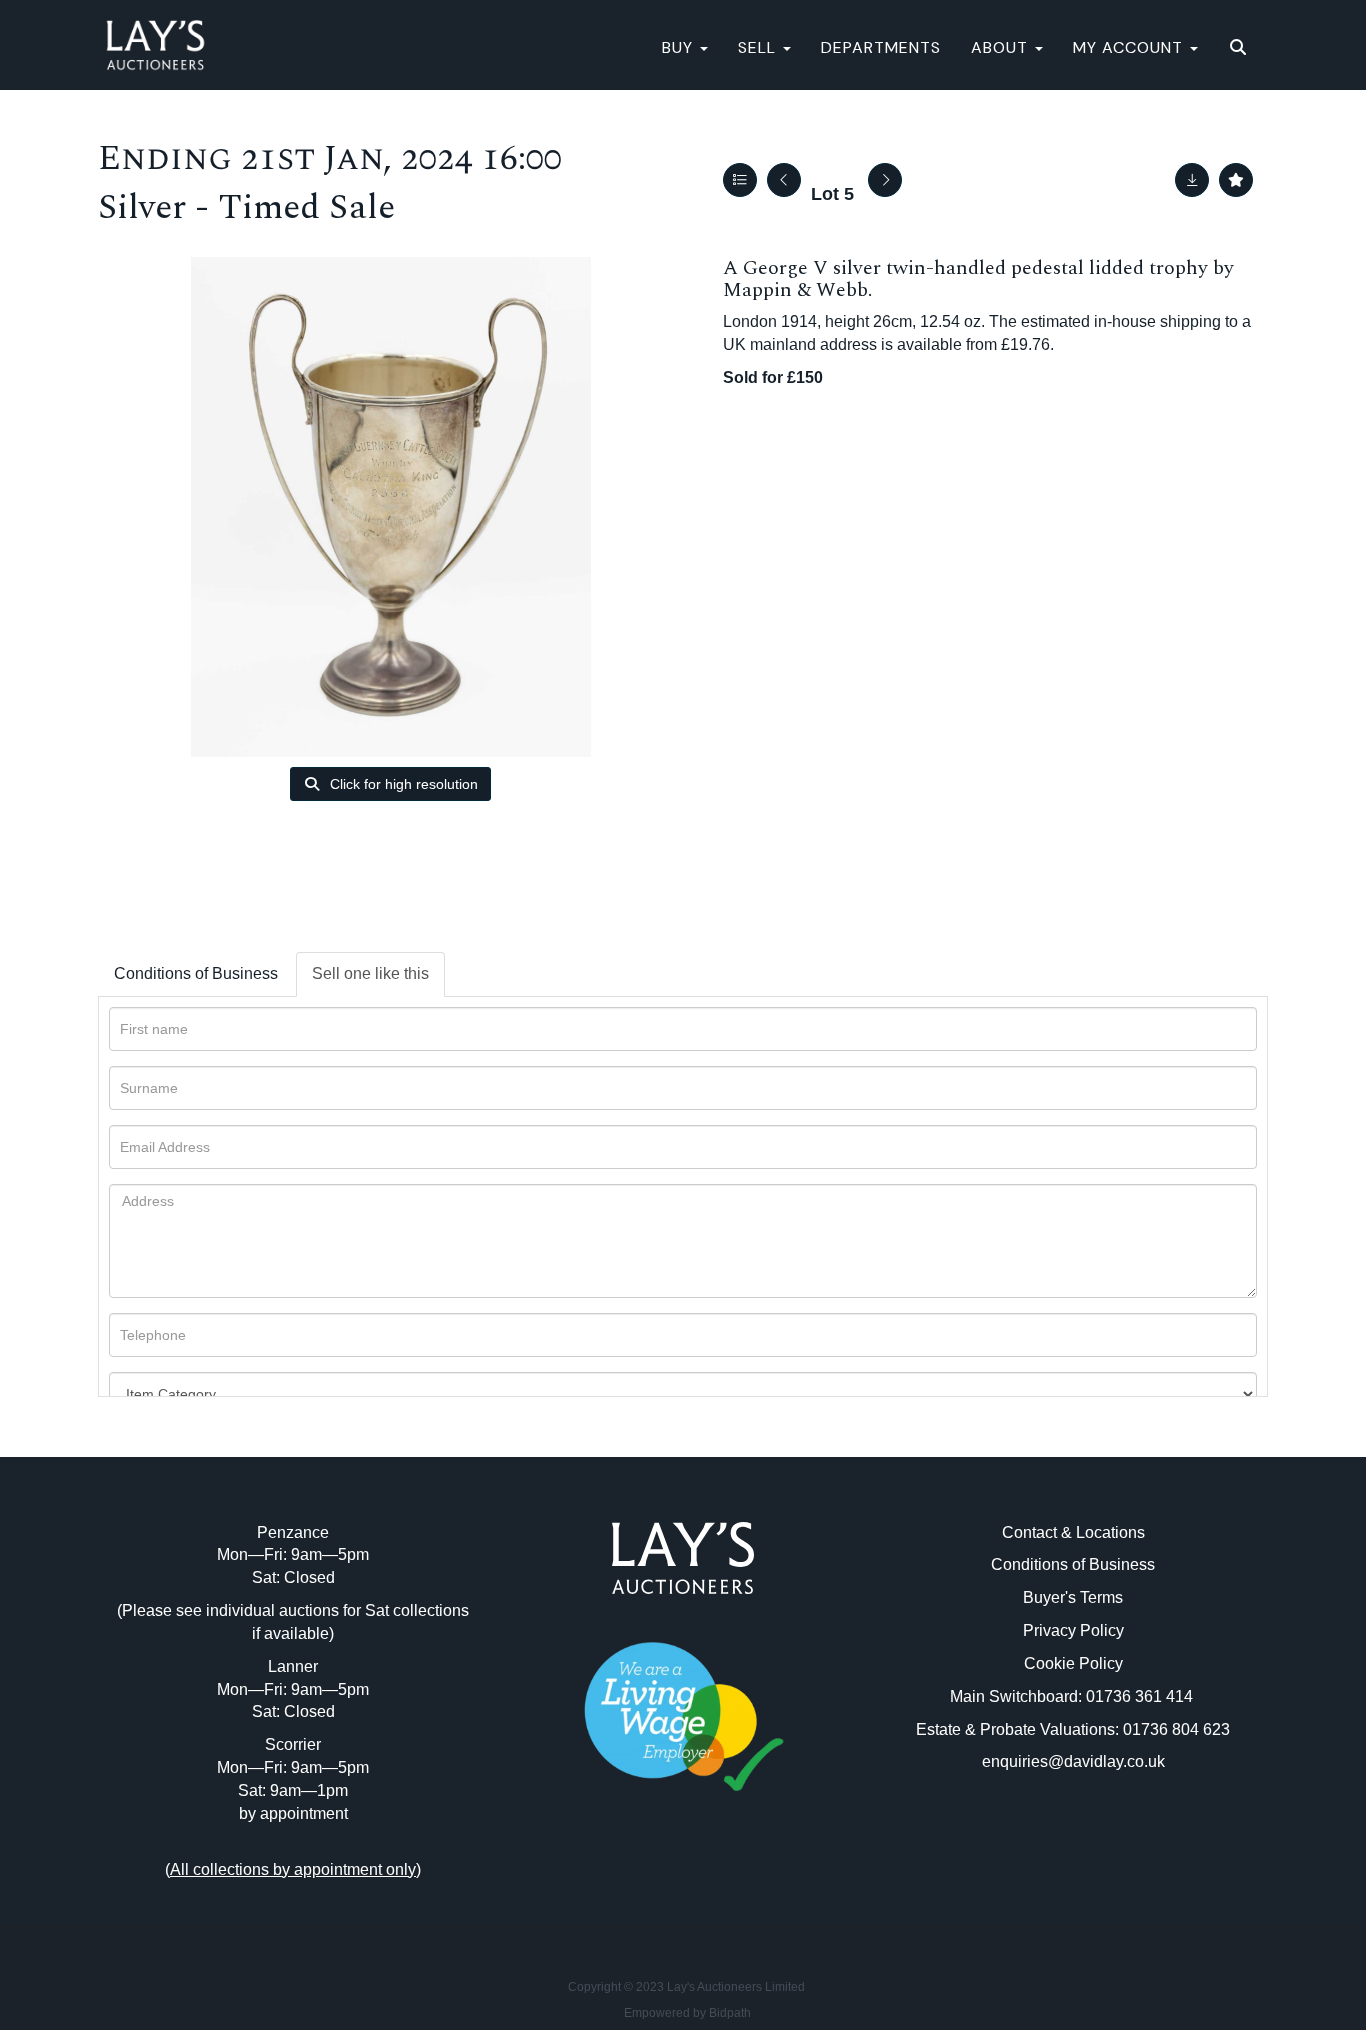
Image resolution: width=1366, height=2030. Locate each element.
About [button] (1002, 47)
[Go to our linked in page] (683, 1880)
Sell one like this (370, 973)
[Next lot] (885, 180)
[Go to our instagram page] (725, 1880)
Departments (881, 47)
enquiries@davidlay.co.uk (1073, 1761)
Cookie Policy (1073, 1663)
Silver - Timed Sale (246, 207)
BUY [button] (680, 47)
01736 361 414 (1141, 1696)
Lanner (293, 1666)
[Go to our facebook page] (642, 1880)
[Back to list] (740, 180)
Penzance (293, 1532)
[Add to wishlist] (1236, 180)
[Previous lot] (784, 180)
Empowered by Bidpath (687, 2013)
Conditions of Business (196, 973)
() (293, 1869)
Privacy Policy (1073, 1630)
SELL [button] (759, 47)
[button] (1240, 48)
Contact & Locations (1073, 1532)
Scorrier (293, 1744)
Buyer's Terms (1073, 1597)
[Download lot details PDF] (1192, 180)
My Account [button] (1130, 47)
